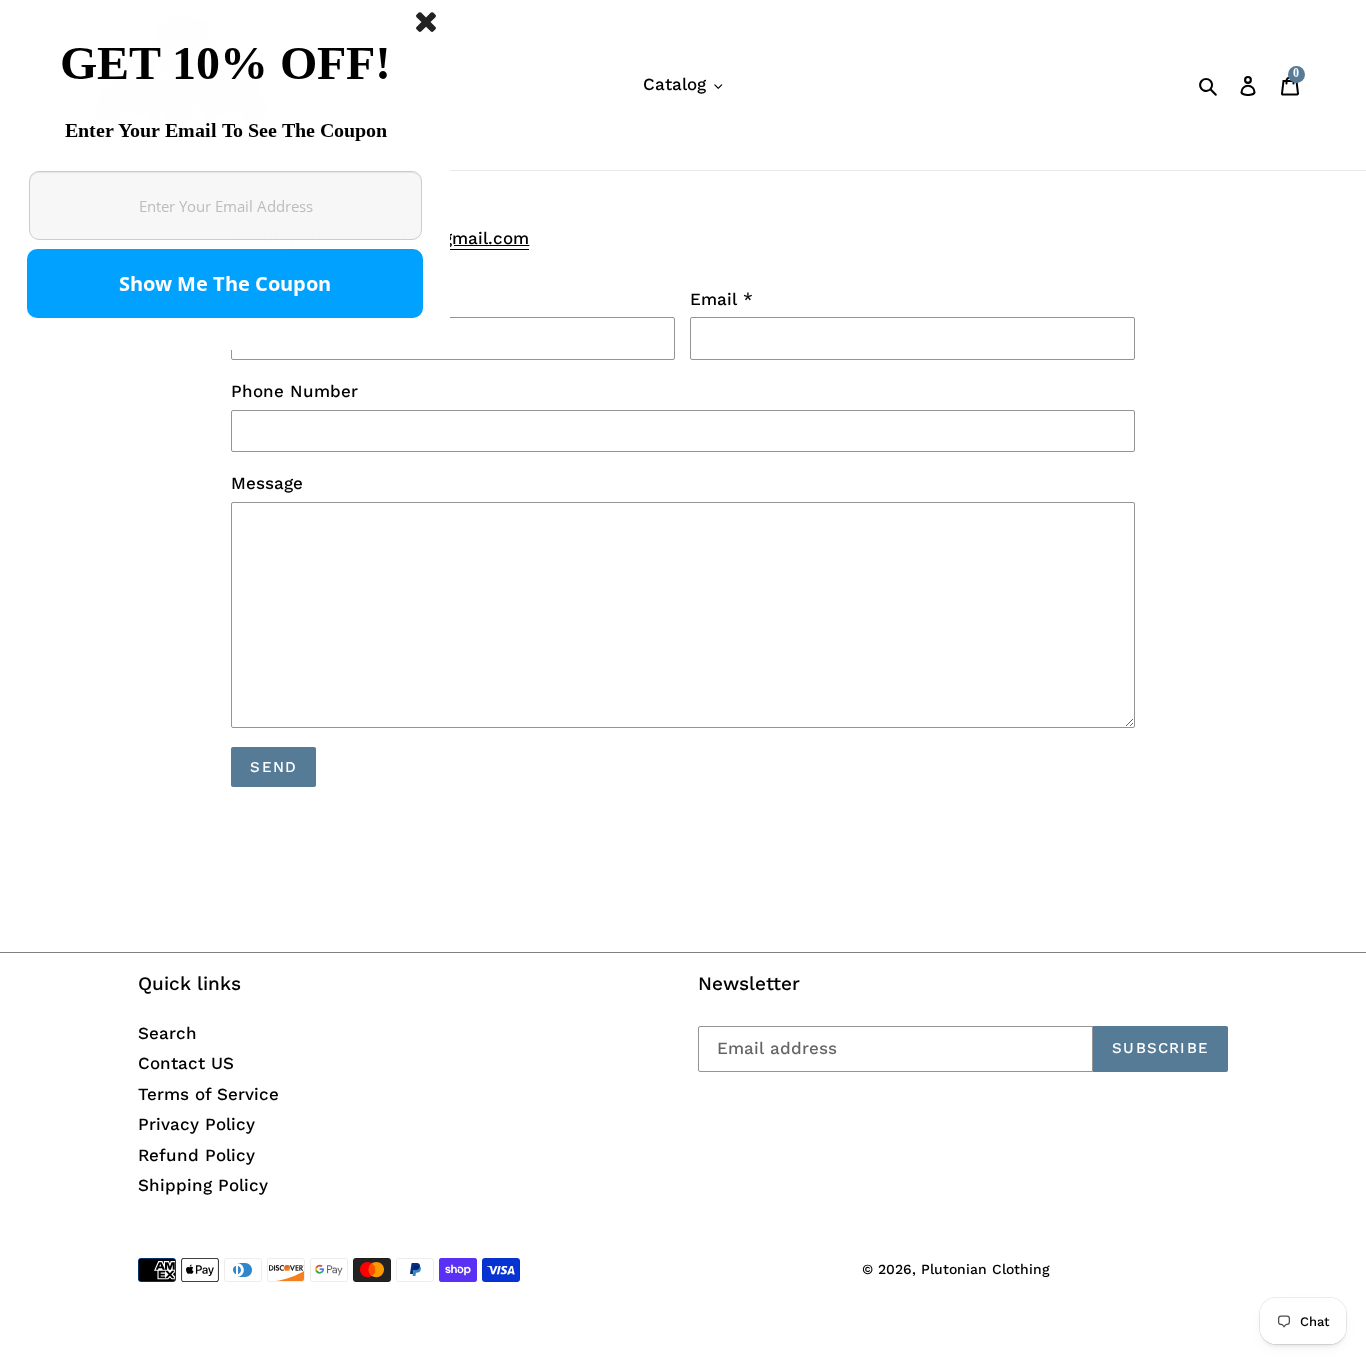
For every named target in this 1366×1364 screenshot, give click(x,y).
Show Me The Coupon (225, 283)
